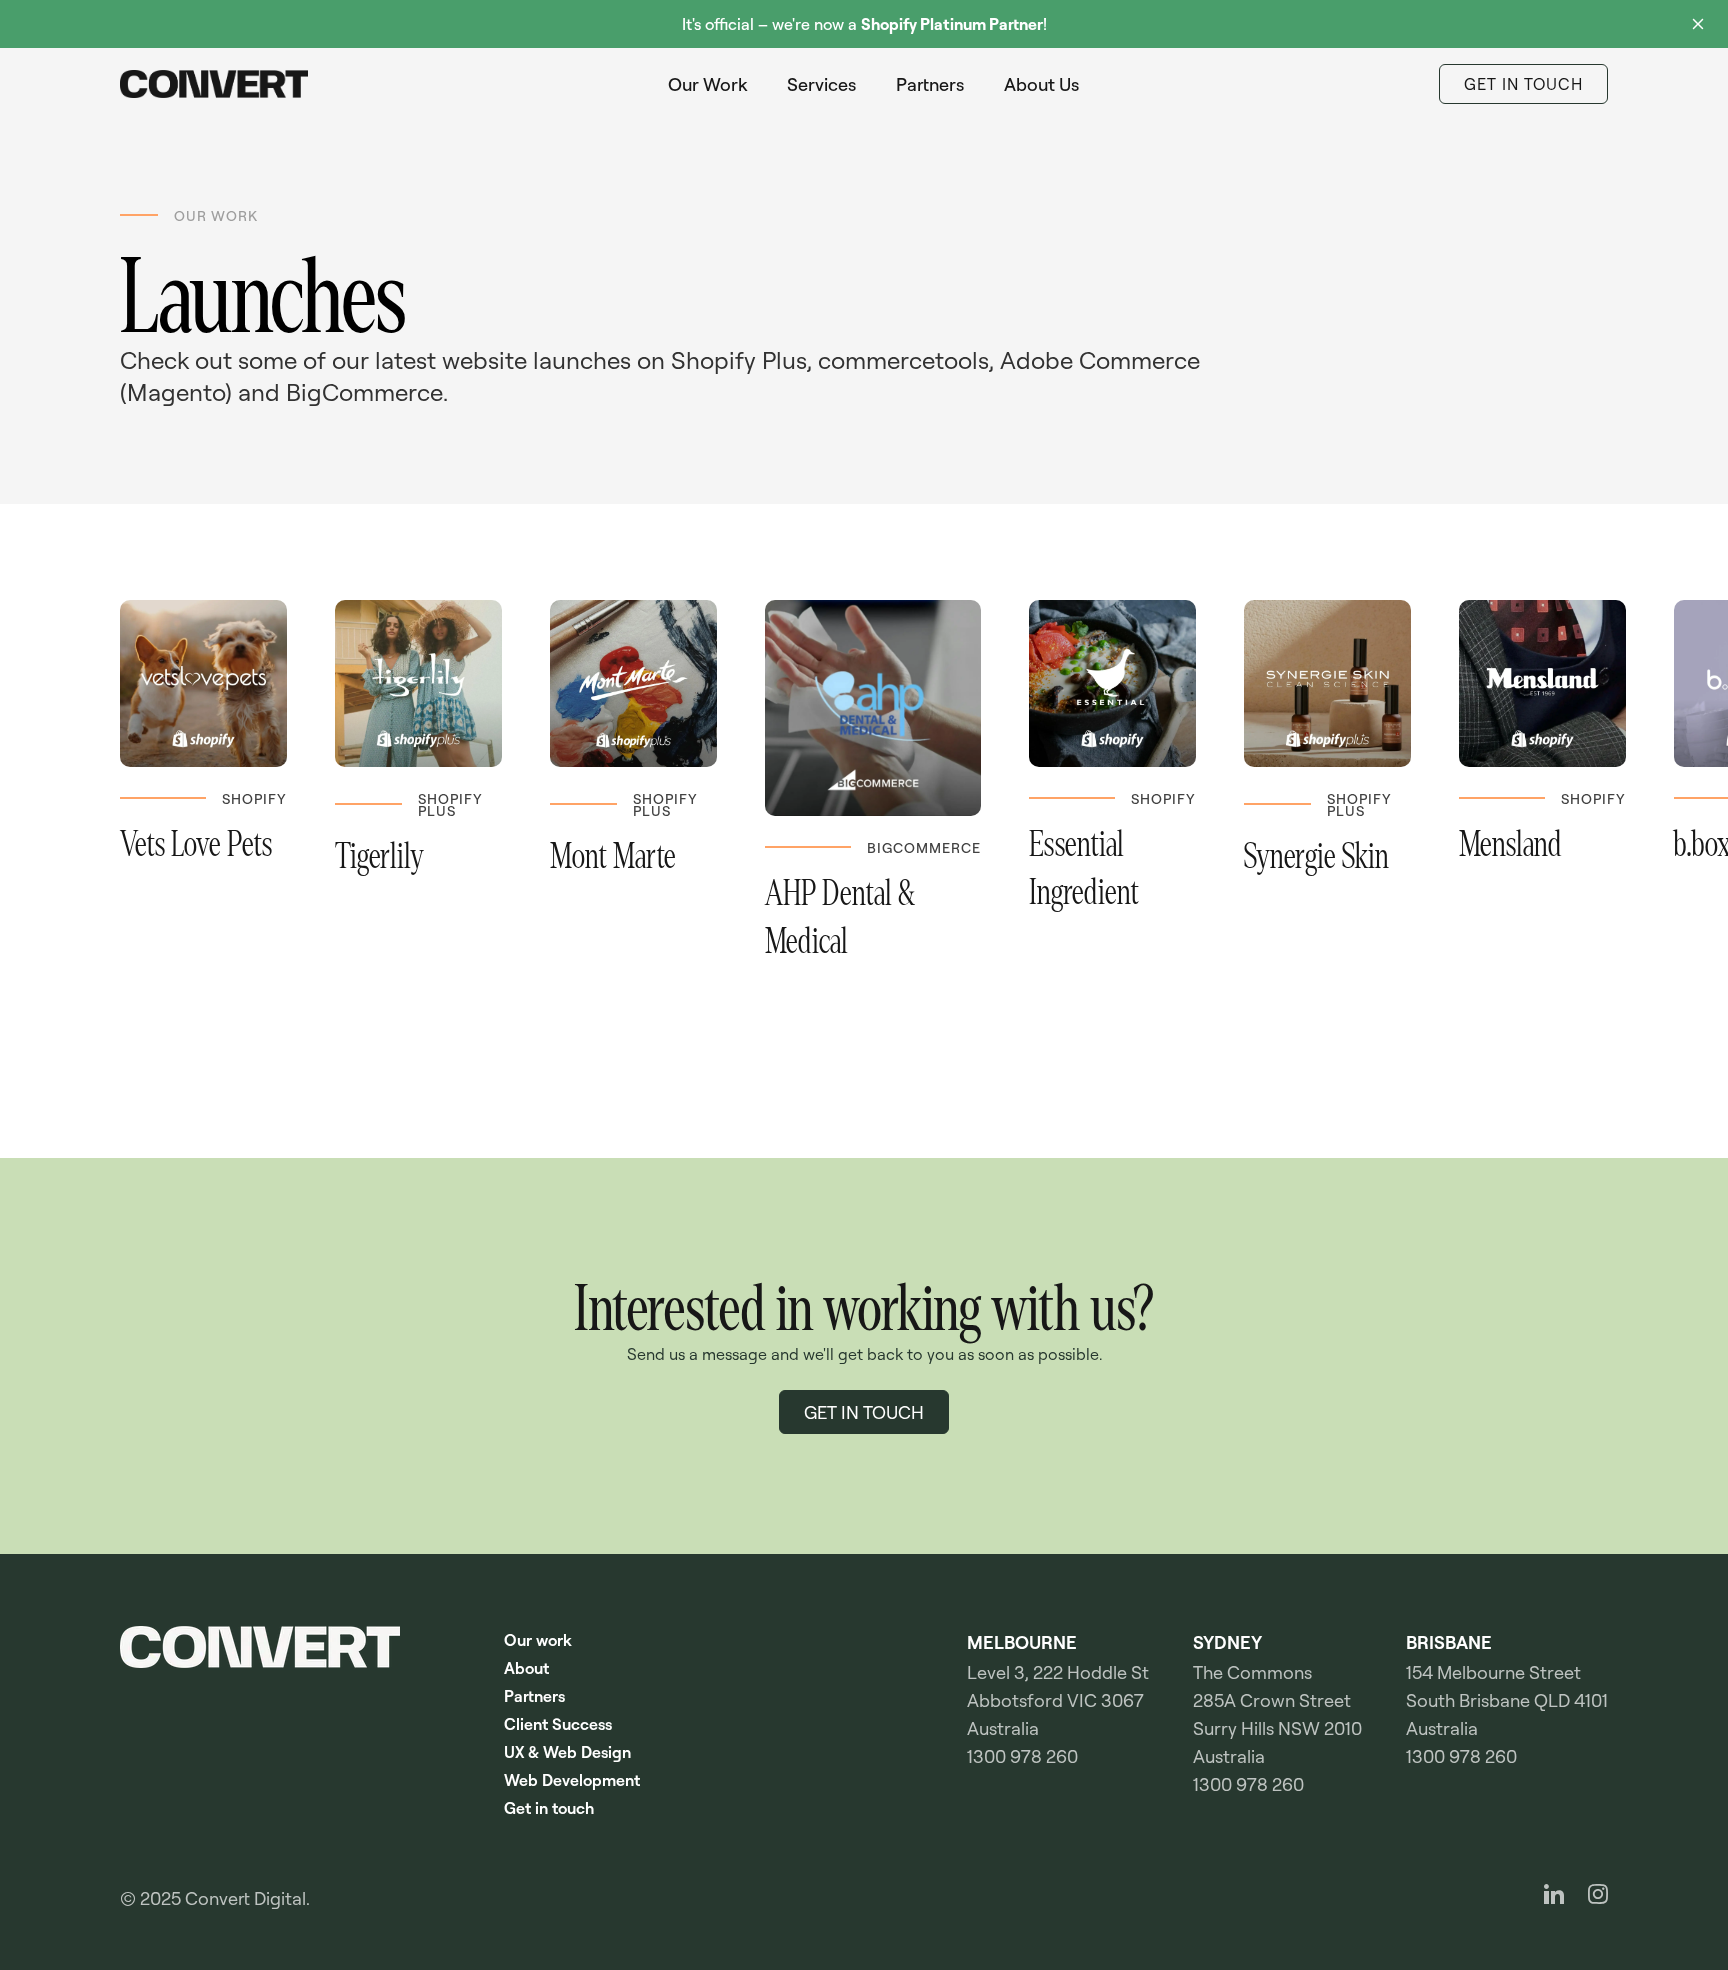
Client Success (558, 1724)
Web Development (572, 1780)
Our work (538, 1640)
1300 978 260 (1022, 1756)
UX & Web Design (567, 1752)
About (526, 1668)
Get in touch (549, 1808)
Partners (534, 1696)
